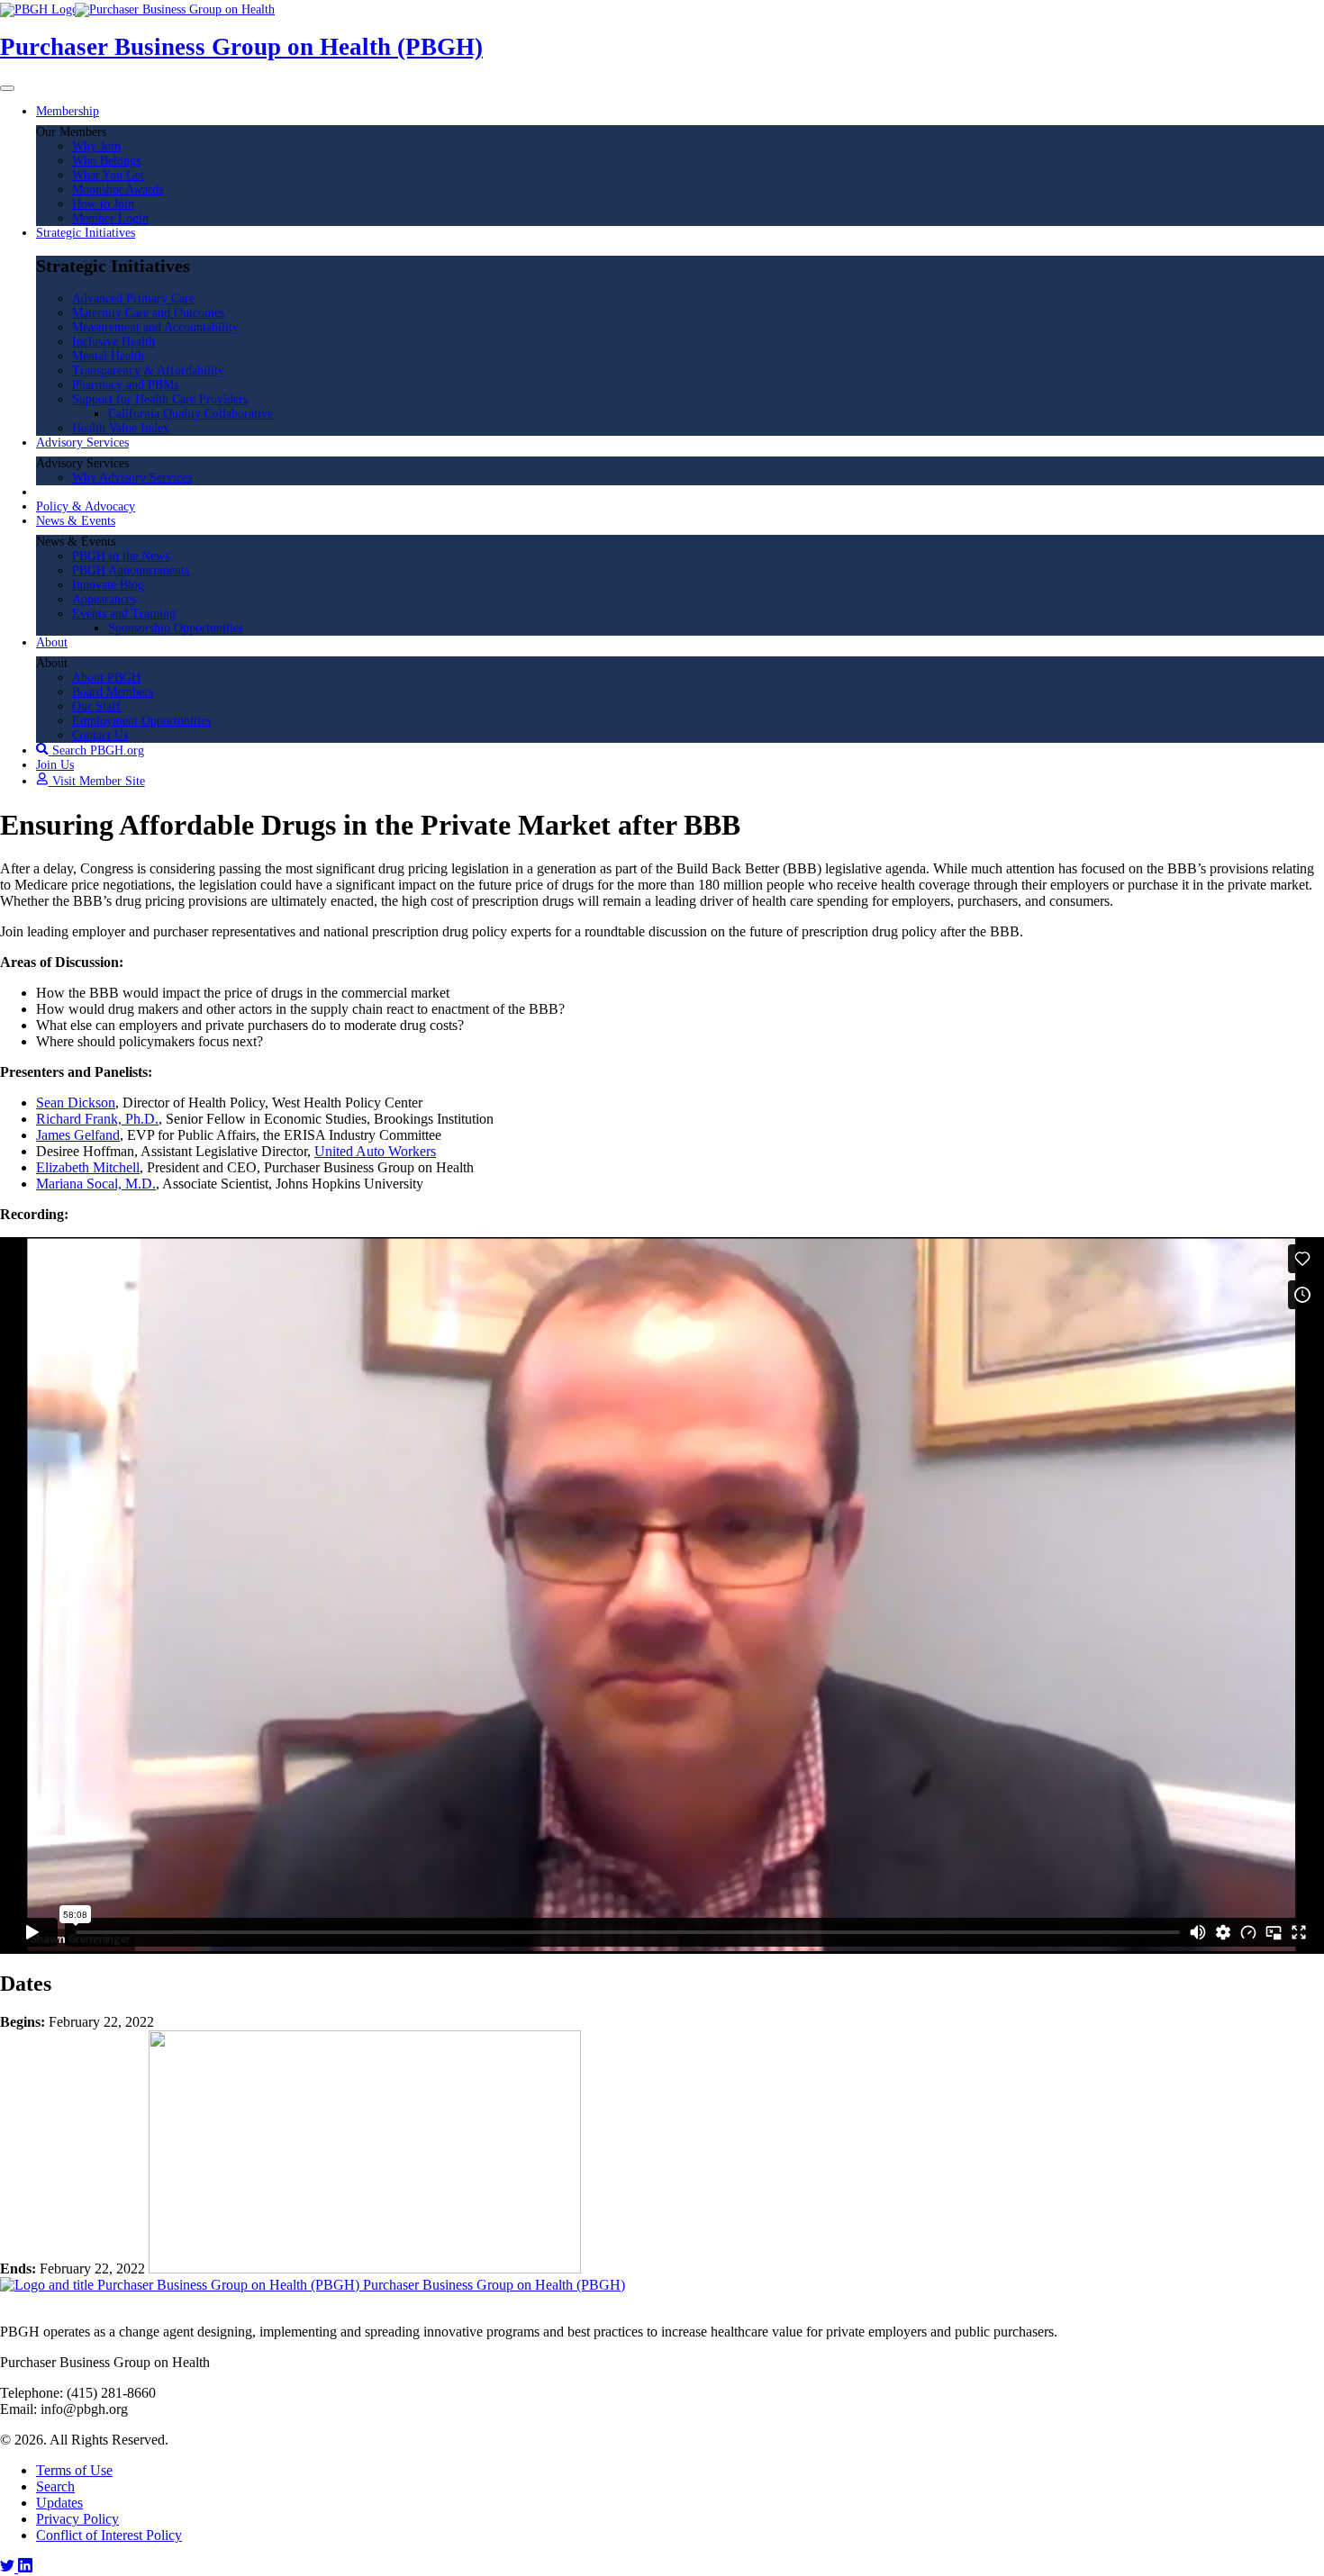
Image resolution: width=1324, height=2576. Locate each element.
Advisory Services (82, 443)
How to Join (103, 204)
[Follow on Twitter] (9, 2567)
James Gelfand (78, 1135)
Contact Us (100, 735)
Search (55, 2486)
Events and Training (124, 614)
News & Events (76, 521)
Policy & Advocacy (86, 506)
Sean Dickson (76, 1103)
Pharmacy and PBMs (125, 385)
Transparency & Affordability (148, 371)
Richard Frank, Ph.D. (97, 1119)
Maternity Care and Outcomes (148, 313)
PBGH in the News (121, 556)
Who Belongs (106, 161)
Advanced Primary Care (133, 298)
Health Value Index (121, 428)
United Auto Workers (375, 1151)
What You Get (108, 175)
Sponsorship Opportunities (176, 628)
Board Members (113, 692)
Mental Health (108, 356)
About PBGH (106, 678)
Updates (59, 2503)
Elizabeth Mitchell (88, 1167)
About (52, 642)
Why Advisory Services (132, 478)
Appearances (104, 599)
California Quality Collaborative (190, 414)
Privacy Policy (77, 2519)
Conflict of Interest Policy (109, 2535)
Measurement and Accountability (155, 327)
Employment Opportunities (141, 721)
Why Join (96, 146)
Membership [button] (68, 111)
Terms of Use (74, 2470)
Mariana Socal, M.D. (96, 1184)
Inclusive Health (113, 342)
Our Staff (96, 706)
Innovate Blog (108, 585)
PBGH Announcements (131, 570)
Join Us (55, 765)
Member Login (110, 218)
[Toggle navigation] (7, 88)
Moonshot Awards (118, 190)
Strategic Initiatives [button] (86, 233)
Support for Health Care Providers (160, 399)
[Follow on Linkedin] (25, 2567)
